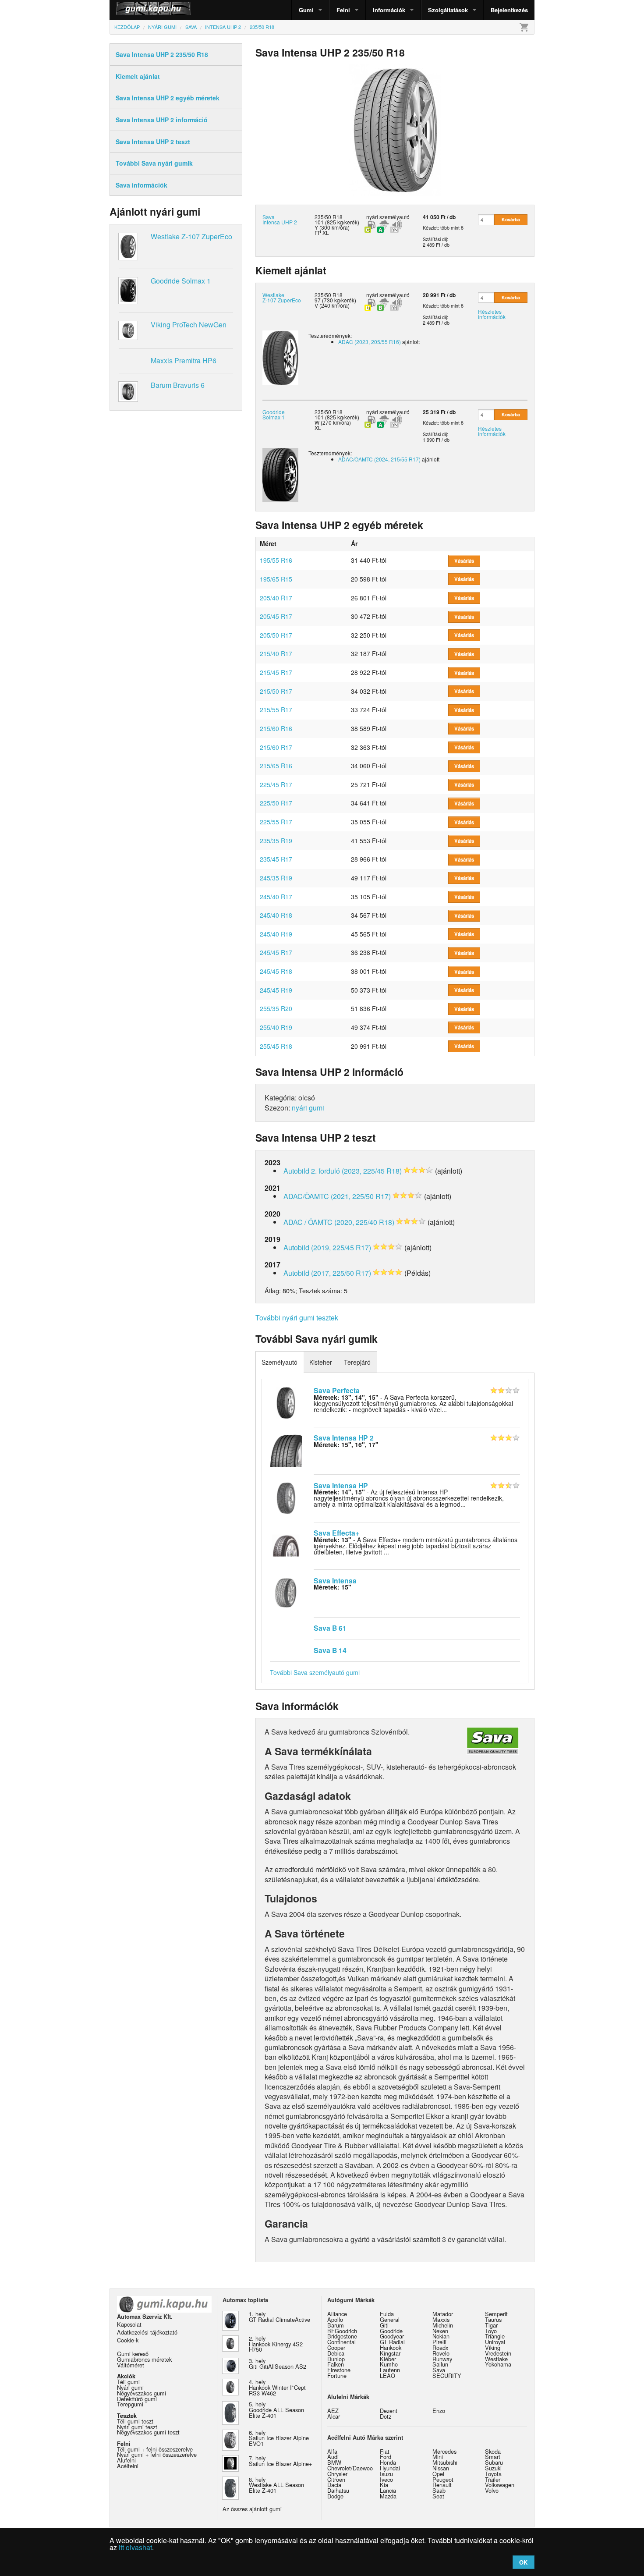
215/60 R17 (276, 747)
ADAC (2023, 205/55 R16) (370, 342)
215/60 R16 (276, 728)
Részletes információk (492, 314)
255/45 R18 (276, 1046)
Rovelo (441, 2353)
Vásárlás (464, 561)
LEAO (387, 2376)
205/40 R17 (276, 598)
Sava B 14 (330, 1650)
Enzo (439, 2411)
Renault (442, 2485)
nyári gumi (308, 1108)
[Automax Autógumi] (131, 10)
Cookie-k (128, 2340)
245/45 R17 (276, 952)
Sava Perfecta (337, 1390)
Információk (389, 10)
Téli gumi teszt (135, 2421)
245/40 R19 (276, 934)
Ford (386, 2457)
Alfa (332, 2451)
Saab (439, 2490)
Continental (341, 2342)
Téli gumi (128, 2382)
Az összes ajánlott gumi (252, 2509)
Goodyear (392, 2336)
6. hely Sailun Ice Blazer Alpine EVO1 (279, 2438)
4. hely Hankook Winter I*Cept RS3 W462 (277, 2387)
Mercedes (444, 2451)
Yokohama (498, 2364)
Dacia (334, 2485)
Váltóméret (131, 2365)
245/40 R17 (276, 897)
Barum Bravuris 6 (178, 385)
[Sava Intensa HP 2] (286, 1450)
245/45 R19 (276, 990)
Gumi (306, 10)
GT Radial (392, 2342)
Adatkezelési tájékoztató (147, 2332)
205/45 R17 (276, 616)
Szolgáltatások (448, 10)
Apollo (335, 2319)
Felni (343, 10)
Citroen (336, 2479)
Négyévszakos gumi (142, 2393)
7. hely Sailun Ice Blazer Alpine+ (280, 2461)
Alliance (337, 2314)
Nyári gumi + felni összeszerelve (157, 2454)
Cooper (336, 2347)
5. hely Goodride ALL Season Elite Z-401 (276, 2410)
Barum (336, 2325)
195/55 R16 (276, 560)
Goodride (391, 2331)
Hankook (391, 2347)
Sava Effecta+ (336, 1533)
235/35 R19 (276, 841)
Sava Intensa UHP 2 (280, 219)
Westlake (496, 2359)
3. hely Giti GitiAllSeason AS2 (278, 2363)
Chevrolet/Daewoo (350, 2468)
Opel (438, 2474)
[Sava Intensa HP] (286, 1497)
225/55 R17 (276, 822)
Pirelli (439, 2342)
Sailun (440, 2364)
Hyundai (390, 2468)
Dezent (389, 2411)
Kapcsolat (129, 2324)
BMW (334, 2462)
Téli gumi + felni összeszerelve (155, 2449)
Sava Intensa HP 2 (344, 1438)
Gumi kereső (133, 2354)
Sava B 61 (330, 1628)
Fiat (385, 2451)
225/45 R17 (276, 784)
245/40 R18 (276, 915)
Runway (442, 2359)
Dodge (335, 2496)
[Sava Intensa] (286, 1592)
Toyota (493, 2474)
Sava (439, 2370)
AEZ (333, 2411)
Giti (384, 2325)
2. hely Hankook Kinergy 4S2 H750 (276, 2344)
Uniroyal (495, 2342)
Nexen (440, 2331)
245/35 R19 (276, 878)
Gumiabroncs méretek (144, 2359)
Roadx (440, 2347)
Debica (336, 2353)
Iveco (386, 2479)
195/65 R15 (276, 579)
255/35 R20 (276, 1008)
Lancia (388, 2490)
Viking (493, 2347)
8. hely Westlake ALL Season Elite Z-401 (276, 2485)
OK (523, 2562)
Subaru (494, 2462)
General (390, 2319)
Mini (438, 2457)
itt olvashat (135, 2547)
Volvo (492, 2490)
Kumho (389, 2364)
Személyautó (280, 1362)
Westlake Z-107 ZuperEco (191, 236)
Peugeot (443, 2479)
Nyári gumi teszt (137, 2427)
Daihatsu (338, 2490)
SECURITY (447, 2376)
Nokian (441, 2336)
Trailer (493, 2479)
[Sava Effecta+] (286, 1545)
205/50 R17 (276, 635)
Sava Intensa (335, 1581)
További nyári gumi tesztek (297, 1318)
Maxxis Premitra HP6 (184, 360)
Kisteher (321, 1362)
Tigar (491, 2325)
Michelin (443, 2325)
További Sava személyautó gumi (315, 1672)
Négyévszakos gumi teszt (148, 2432)
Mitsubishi (445, 2462)
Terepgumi (130, 2404)
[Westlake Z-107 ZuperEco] (280, 357)
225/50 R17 (276, 803)
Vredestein (498, 2353)
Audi (333, 2457)
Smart (493, 2457)
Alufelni (126, 2460)
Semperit (496, 2314)
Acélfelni (128, 2466)
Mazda (388, 2496)
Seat (438, 2496)
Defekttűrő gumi (137, 2399)
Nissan (441, 2468)
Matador (443, 2314)
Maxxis (441, 2319)
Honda (388, 2462)
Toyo (491, 2331)
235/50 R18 (329, 295)
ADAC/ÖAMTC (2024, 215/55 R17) (379, 459)
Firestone (339, 2370)
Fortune (337, 2376)
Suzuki (493, 2468)
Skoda (493, 2451)
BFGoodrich (342, 2331)
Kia (384, 2485)
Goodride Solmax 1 (181, 281)
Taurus (493, 2319)
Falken (336, 2364)
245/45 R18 (276, 971)
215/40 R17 (276, 653)
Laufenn (390, 2370)
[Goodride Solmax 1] (280, 474)
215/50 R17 (276, 691)
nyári (372, 217)
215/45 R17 (276, 672)
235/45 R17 (276, 859)
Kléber (388, 2359)
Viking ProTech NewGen (189, 325)
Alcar (334, 2416)
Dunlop (336, 2359)
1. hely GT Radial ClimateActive (280, 2317)
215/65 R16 (276, 766)
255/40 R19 (276, 1027)
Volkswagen (500, 2485)
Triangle (495, 2336)
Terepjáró (357, 1362)
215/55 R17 (276, 710)
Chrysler (337, 2474)
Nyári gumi (130, 2387)
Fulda (387, 2314)
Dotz (386, 2416)
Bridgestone (342, 2336)
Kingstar (390, 2353)
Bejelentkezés (509, 10)
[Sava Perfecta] (286, 1402)
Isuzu (386, 2474)
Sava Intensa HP (341, 1485)
